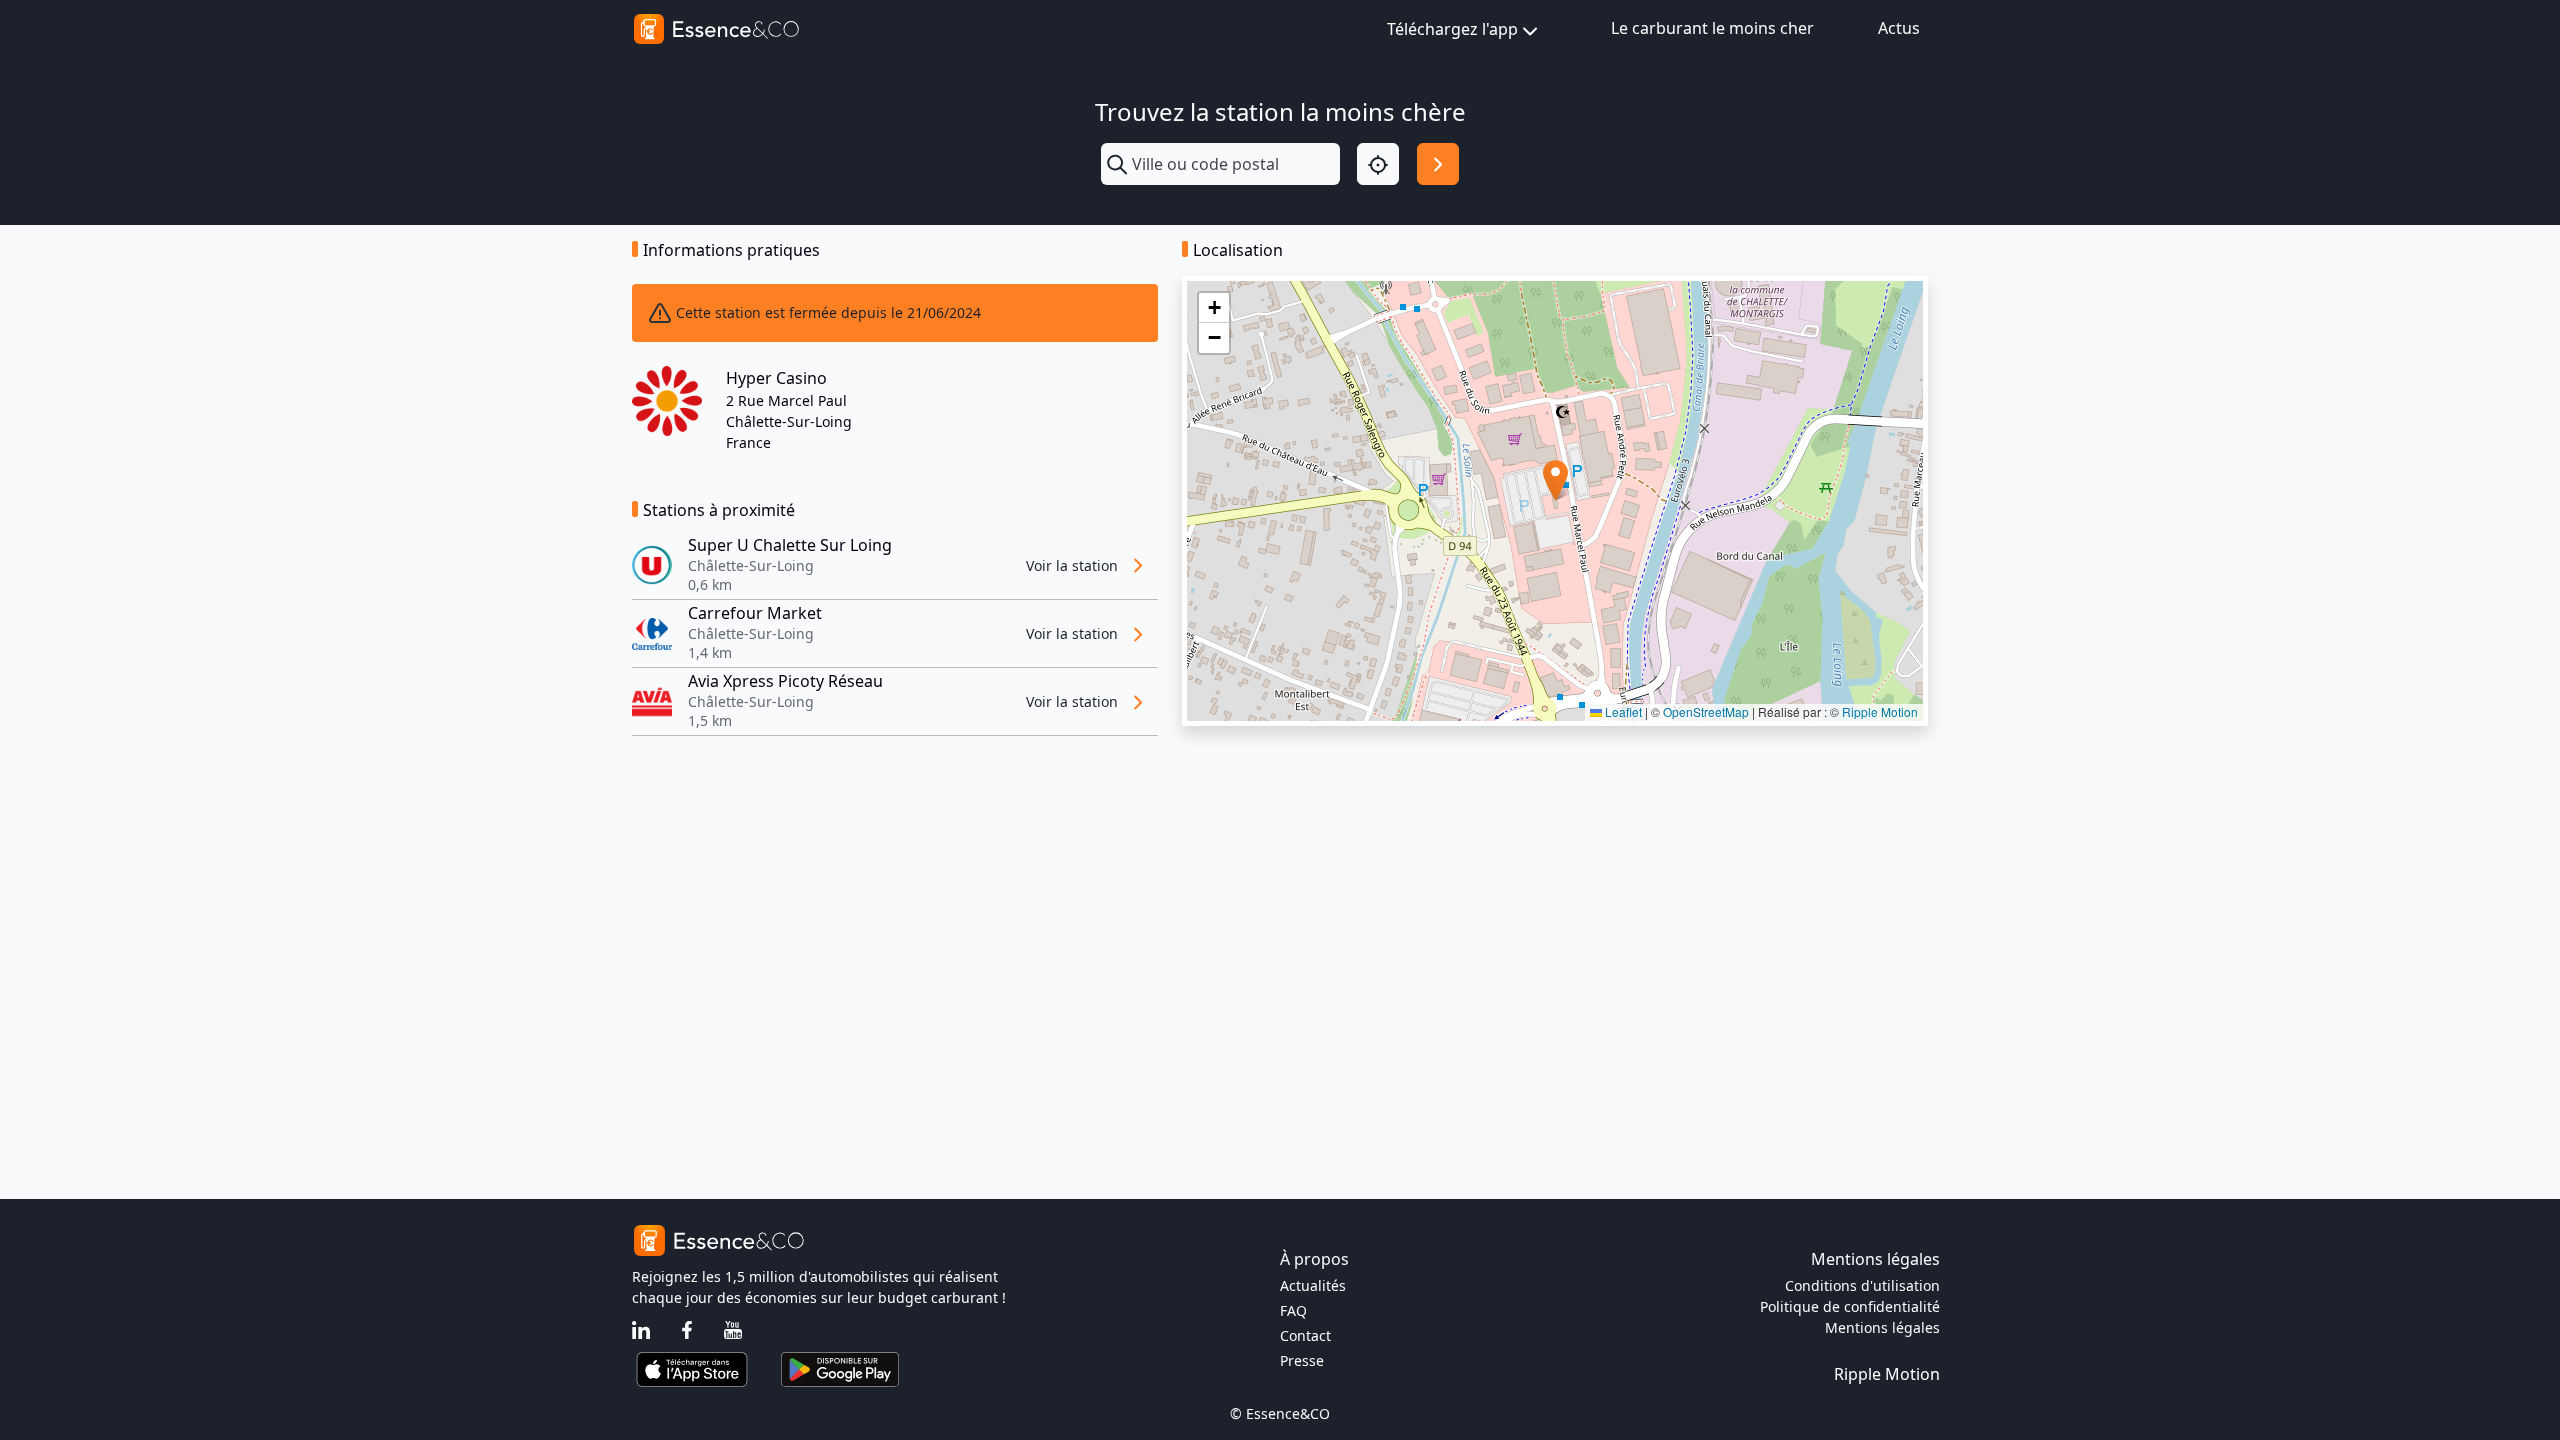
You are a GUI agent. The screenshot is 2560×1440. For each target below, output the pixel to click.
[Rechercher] (1438, 164)
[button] (1555, 480)
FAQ (1293, 1310)
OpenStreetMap (1706, 711)
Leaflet (1622, 711)
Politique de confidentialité (1850, 1306)
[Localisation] (1378, 164)
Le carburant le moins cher (1712, 28)
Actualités (1313, 1285)
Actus (1899, 28)
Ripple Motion (1880, 711)
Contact (1305, 1335)
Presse (1302, 1360)
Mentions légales (1882, 1327)
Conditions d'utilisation (1862, 1285)
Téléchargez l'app (1452, 29)
